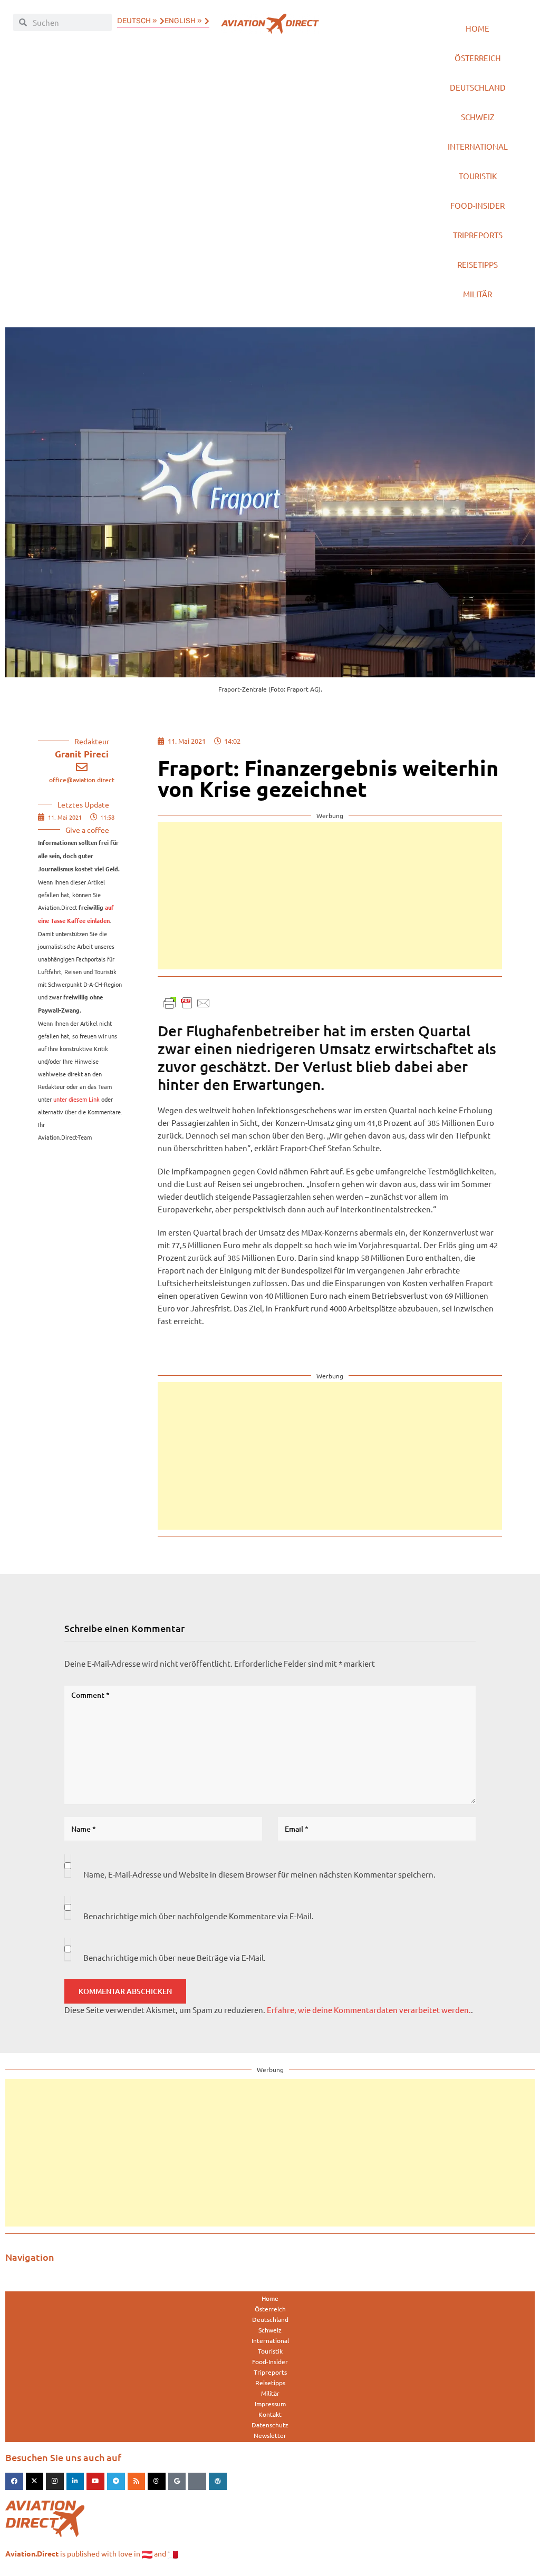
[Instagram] (55, 2482)
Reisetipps (478, 264)
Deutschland (478, 87)
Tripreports (478, 235)
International (478, 146)
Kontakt (270, 2414)
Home (478, 28)
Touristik (478, 176)
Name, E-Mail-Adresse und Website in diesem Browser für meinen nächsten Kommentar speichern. (259, 1874)
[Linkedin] (75, 2482)
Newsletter (270, 2435)
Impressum (270, 2404)
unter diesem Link (76, 1099)
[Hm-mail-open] (197, 2482)
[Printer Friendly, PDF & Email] (187, 1002)
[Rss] (137, 2482)
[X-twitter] (35, 2482)
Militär (478, 294)
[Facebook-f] (14, 2482)
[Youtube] (95, 2482)
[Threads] (157, 2482)
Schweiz (478, 117)
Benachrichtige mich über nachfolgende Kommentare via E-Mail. (199, 1916)
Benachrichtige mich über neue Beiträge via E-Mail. (175, 1957)
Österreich (478, 58)
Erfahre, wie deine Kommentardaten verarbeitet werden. (369, 2010)
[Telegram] (116, 2482)
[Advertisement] (330, 896)
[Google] (177, 2482)
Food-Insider (478, 205)
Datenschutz (270, 2425)
